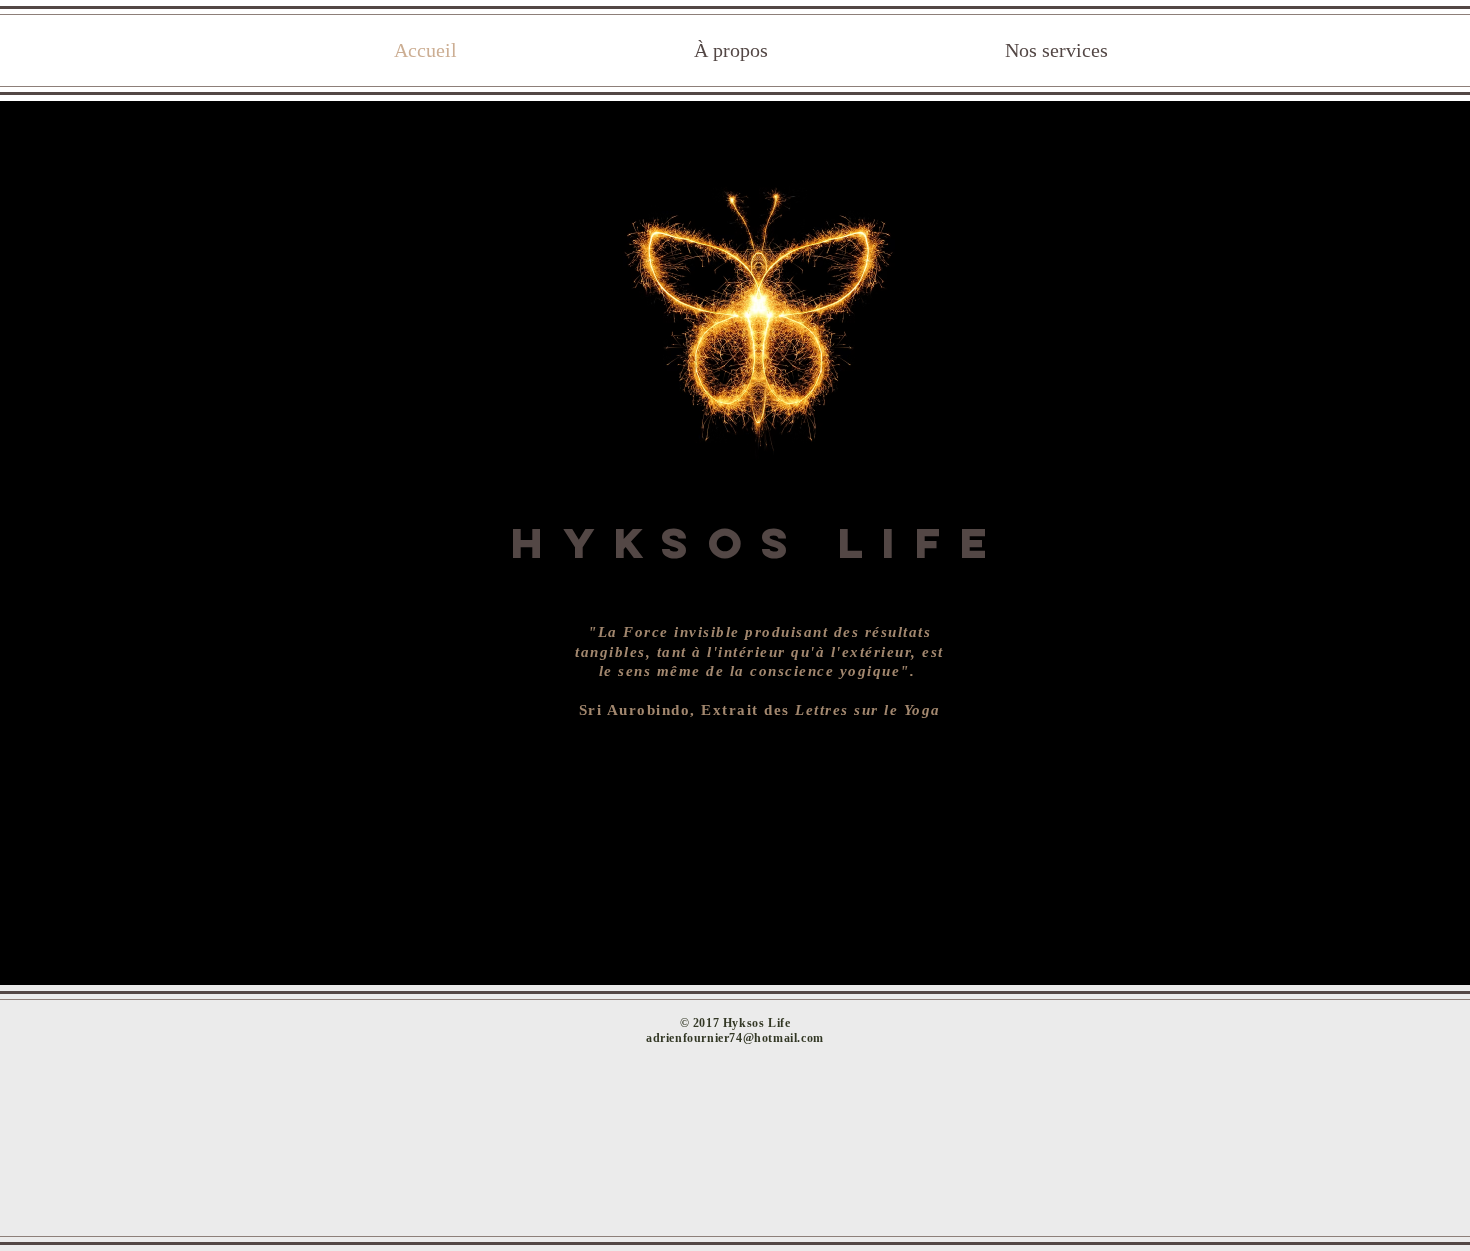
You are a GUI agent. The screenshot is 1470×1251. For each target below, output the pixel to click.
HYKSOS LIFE (758, 542)
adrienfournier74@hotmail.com (735, 1038)
